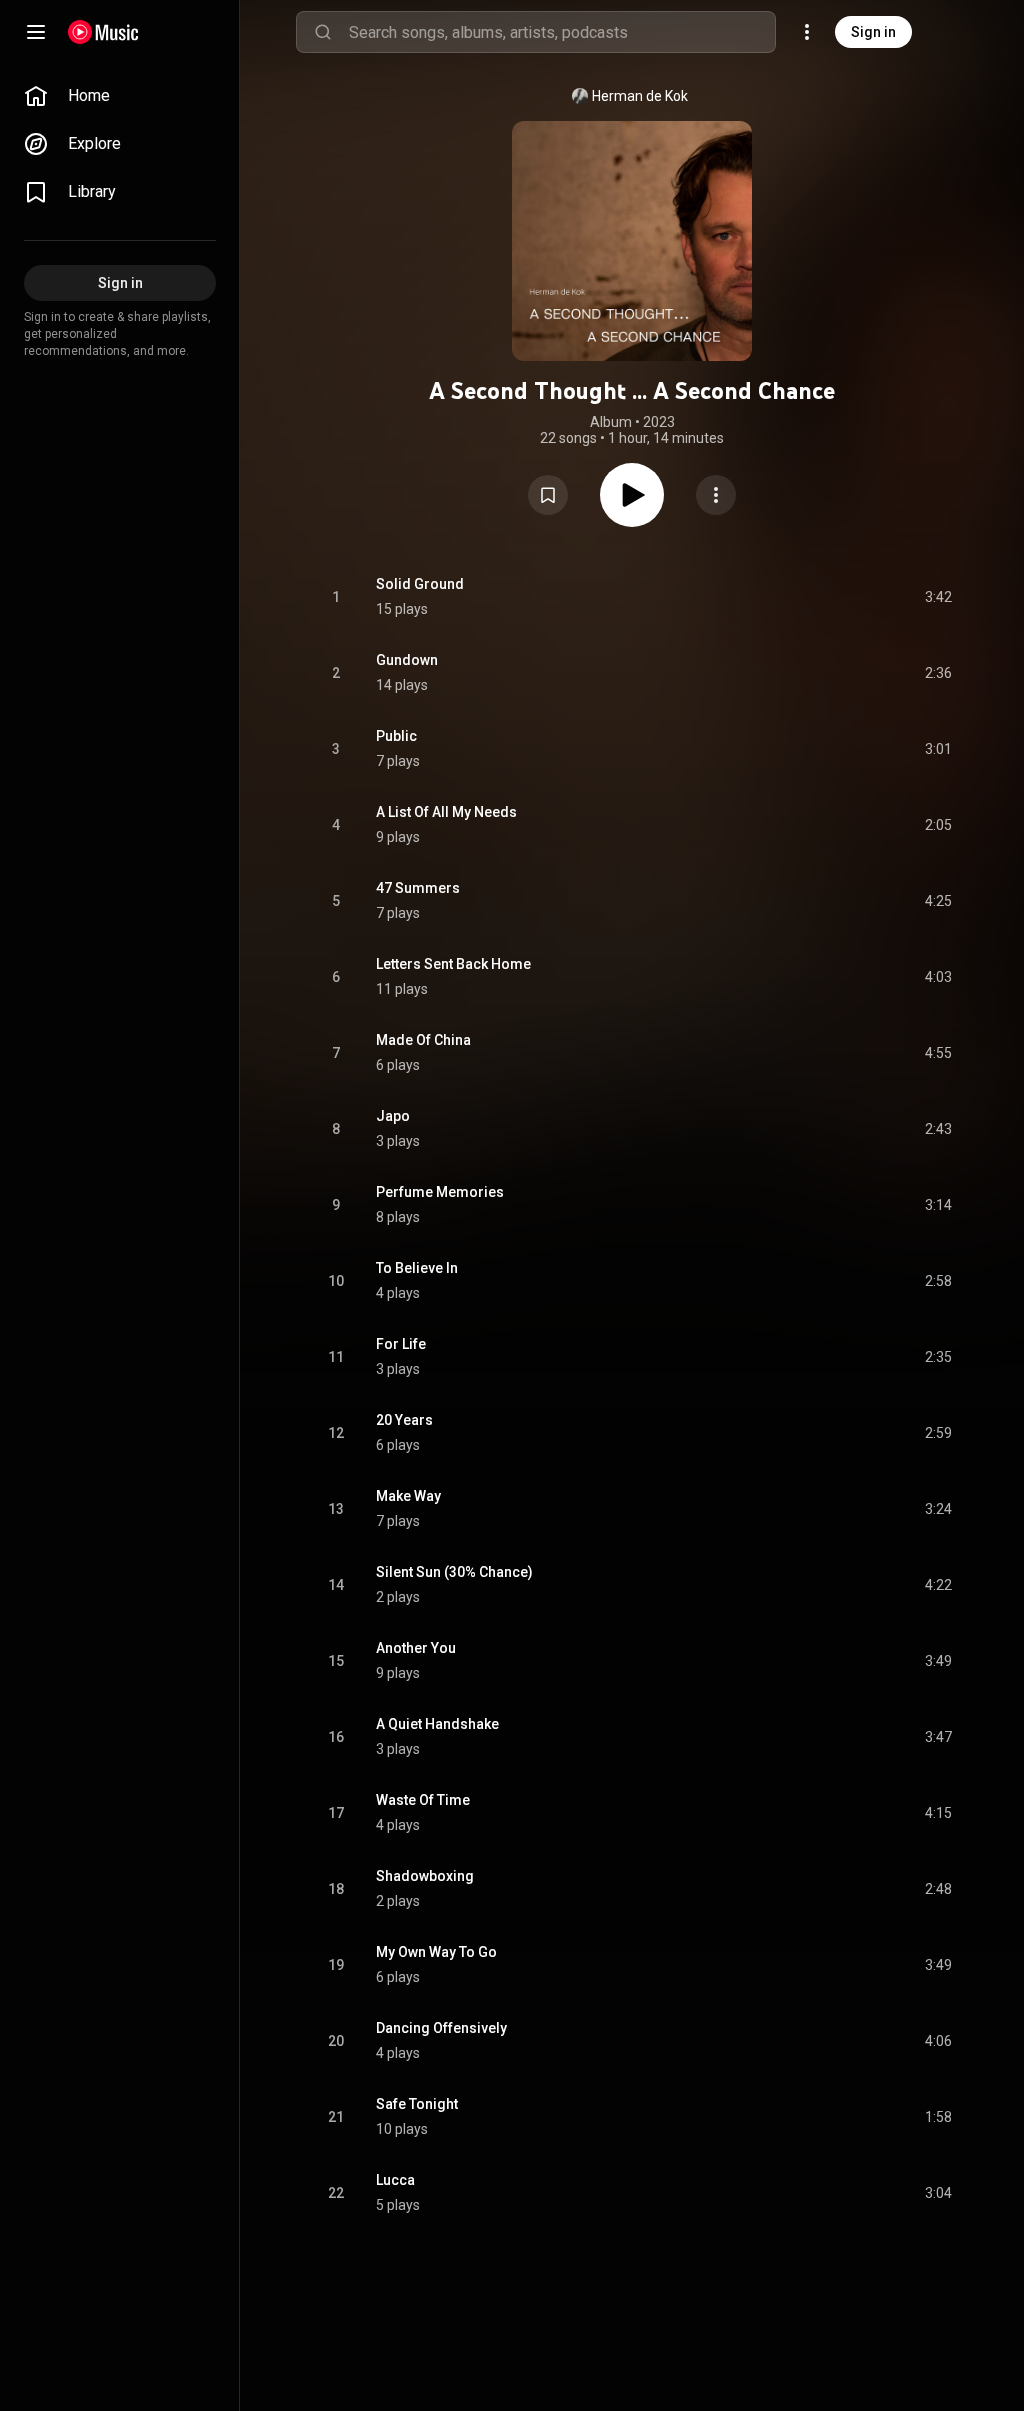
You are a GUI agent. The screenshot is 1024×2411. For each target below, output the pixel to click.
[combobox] (562, 32)
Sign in (873, 32)
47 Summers (418, 888)
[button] (548, 495)
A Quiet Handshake (437, 1724)
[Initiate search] (323, 32)
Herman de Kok (640, 96)
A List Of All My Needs (446, 812)
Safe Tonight (417, 2104)
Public (396, 736)
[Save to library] (548, 495)
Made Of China (423, 1040)
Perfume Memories (440, 1192)
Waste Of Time (423, 1800)
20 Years (404, 1420)
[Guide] (36, 32)
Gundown (407, 660)
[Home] (103, 32)
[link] (120, 96)
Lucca (395, 2180)
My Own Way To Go (436, 1952)
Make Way (408, 1496)
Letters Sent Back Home (453, 964)
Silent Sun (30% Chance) (454, 1572)
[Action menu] (716, 495)
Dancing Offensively (441, 2028)
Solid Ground (420, 584)
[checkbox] (938, 597)
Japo (393, 1116)
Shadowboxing (425, 1876)
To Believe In (417, 1268)
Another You (416, 1648)
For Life (401, 1344)
